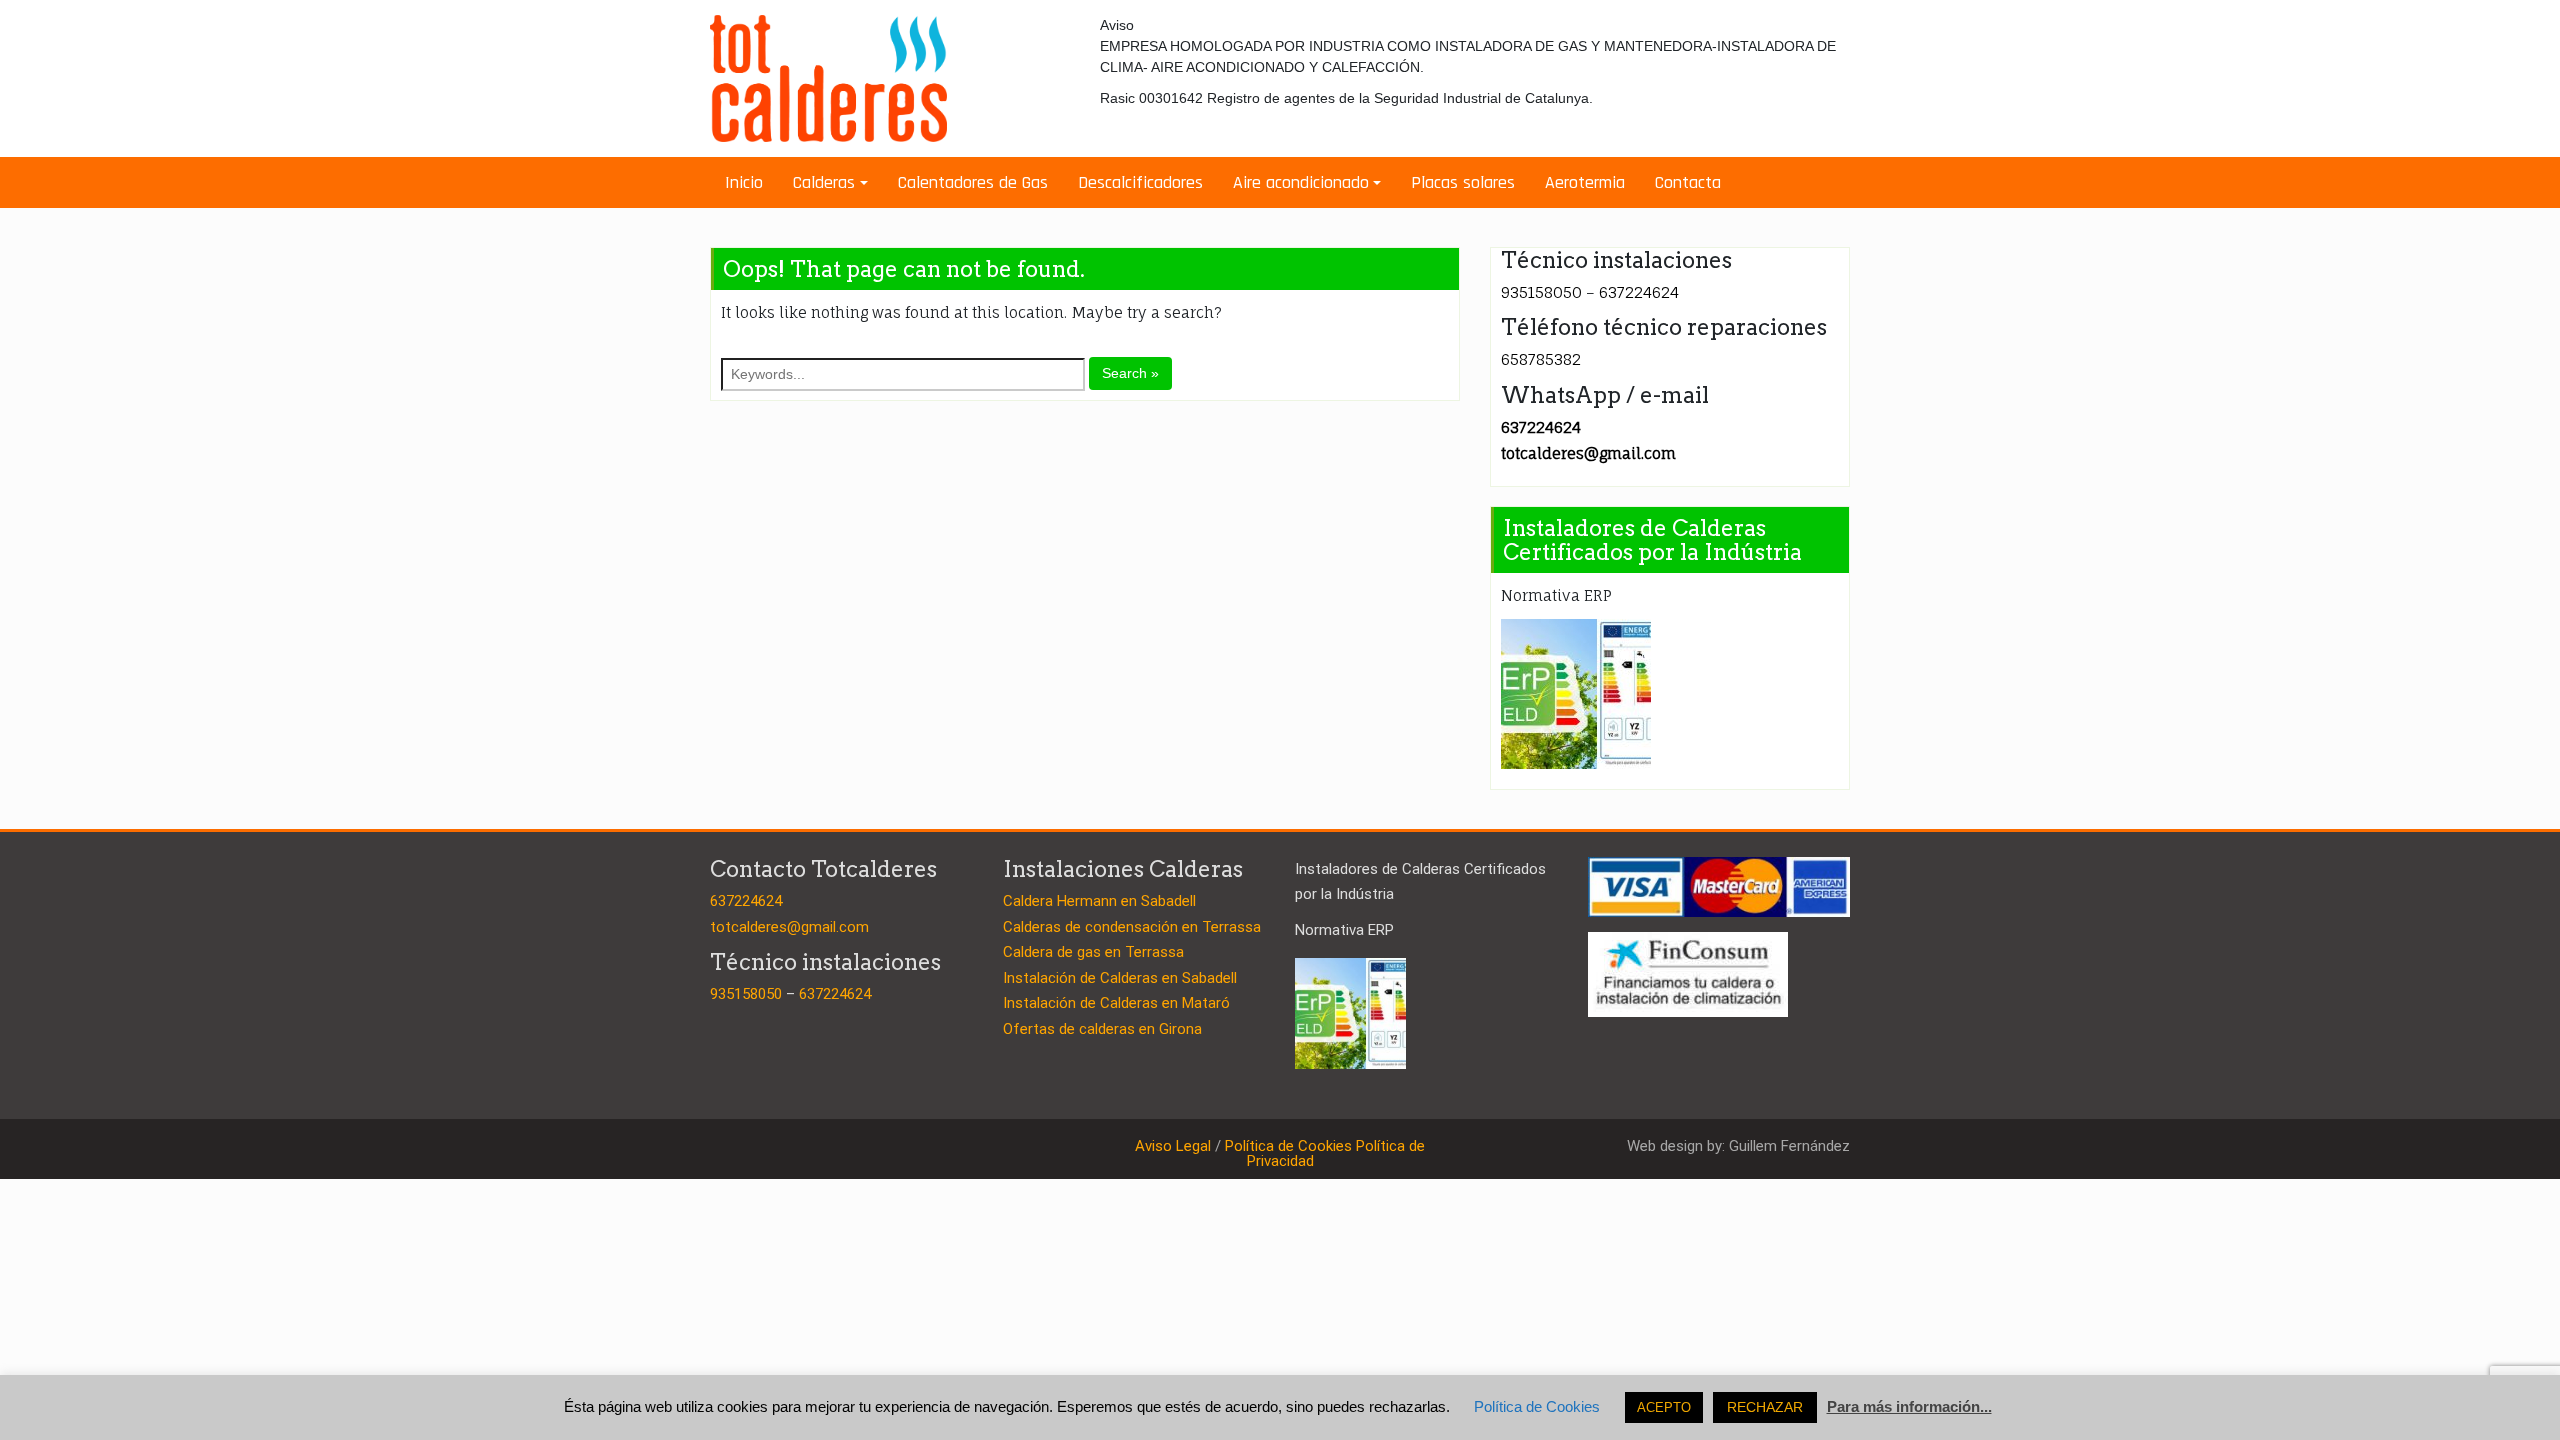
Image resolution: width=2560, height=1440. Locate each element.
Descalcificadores (1140, 182)
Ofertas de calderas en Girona (1102, 1029)
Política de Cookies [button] (1537, 1406)
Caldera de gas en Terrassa (1093, 952)
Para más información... (1909, 1406)
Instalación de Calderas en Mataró (1116, 1003)
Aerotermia (1585, 182)
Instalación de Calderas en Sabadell (1120, 978)
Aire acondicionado (1301, 182)
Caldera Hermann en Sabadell (1099, 901)
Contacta (1688, 182)
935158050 (1541, 292)
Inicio (744, 182)
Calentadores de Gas (973, 182)
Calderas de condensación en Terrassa (1132, 927)
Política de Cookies (1288, 1146)
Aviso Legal (1173, 1146)
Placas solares (1463, 182)
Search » (1130, 373)
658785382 (1541, 359)
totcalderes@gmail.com (1588, 453)
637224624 (1639, 292)
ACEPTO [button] (1664, 1407)
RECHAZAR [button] (1765, 1407)
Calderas (824, 182)
